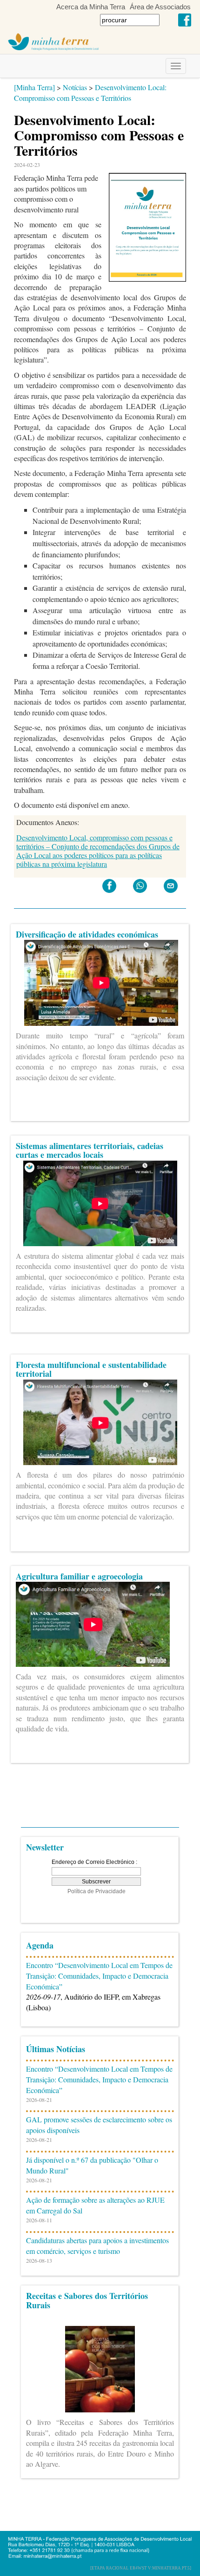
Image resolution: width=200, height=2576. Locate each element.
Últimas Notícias (56, 2049)
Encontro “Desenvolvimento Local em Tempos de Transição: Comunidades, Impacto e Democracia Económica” (99, 1976)
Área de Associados (160, 7)
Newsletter (45, 1847)
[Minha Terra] (34, 87)
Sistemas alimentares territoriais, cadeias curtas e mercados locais (90, 1150)
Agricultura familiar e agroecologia (79, 1576)
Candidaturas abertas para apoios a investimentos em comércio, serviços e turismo (97, 2246)
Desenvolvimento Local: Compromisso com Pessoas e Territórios (90, 92)
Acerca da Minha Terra (91, 7)
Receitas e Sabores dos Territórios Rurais (87, 2300)
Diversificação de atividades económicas (87, 934)
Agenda (40, 1945)
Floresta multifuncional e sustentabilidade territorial (91, 1369)
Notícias (75, 87)
